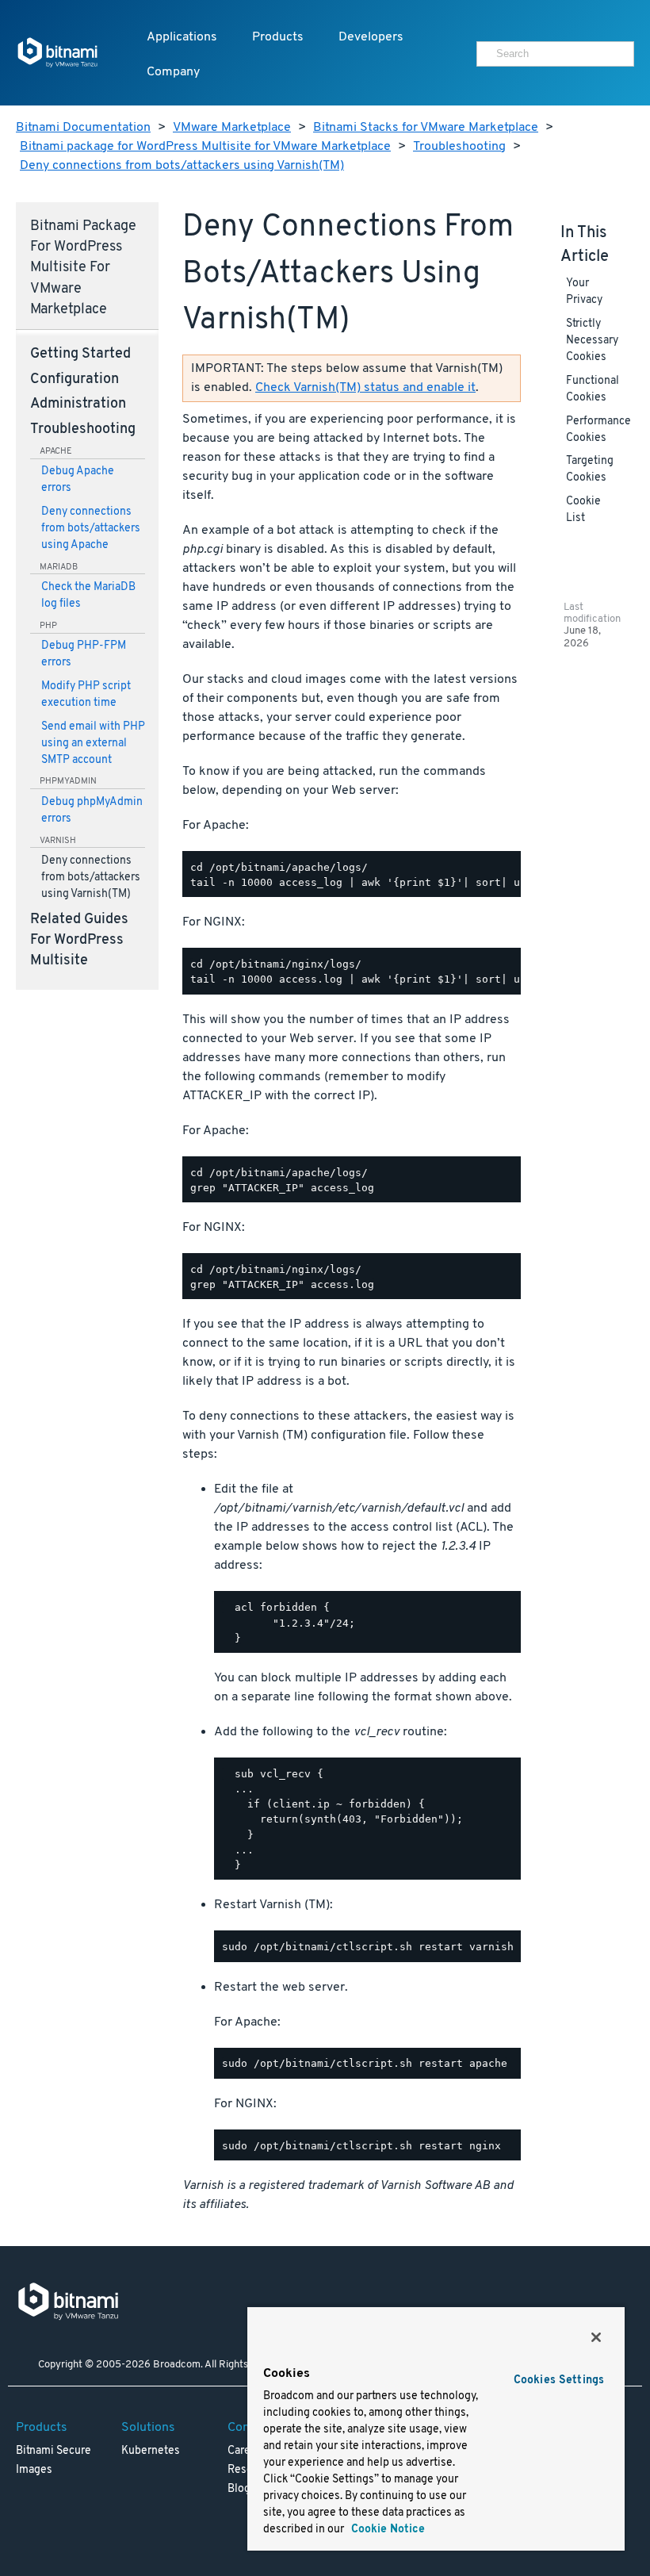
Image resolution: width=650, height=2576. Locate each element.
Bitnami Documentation (83, 128)
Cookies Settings (559, 2380)
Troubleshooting (459, 147)
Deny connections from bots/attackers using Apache (91, 529)
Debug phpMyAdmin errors (92, 811)
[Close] (596, 2337)
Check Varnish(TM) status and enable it (365, 388)
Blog (239, 2489)
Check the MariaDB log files (88, 596)
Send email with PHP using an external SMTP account (93, 744)
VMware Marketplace (232, 128)
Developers (371, 37)
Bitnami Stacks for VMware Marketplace (426, 128)
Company (173, 72)
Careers (247, 2451)
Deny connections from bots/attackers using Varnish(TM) (182, 166)
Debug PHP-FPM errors (84, 654)
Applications (182, 37)
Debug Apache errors (78, 480)
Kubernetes (151, 2451)
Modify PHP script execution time (86, 695)
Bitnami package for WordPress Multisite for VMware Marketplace (205, 147)
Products (278, 37)
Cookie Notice (386, 2530)
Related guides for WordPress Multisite (79, 941)
